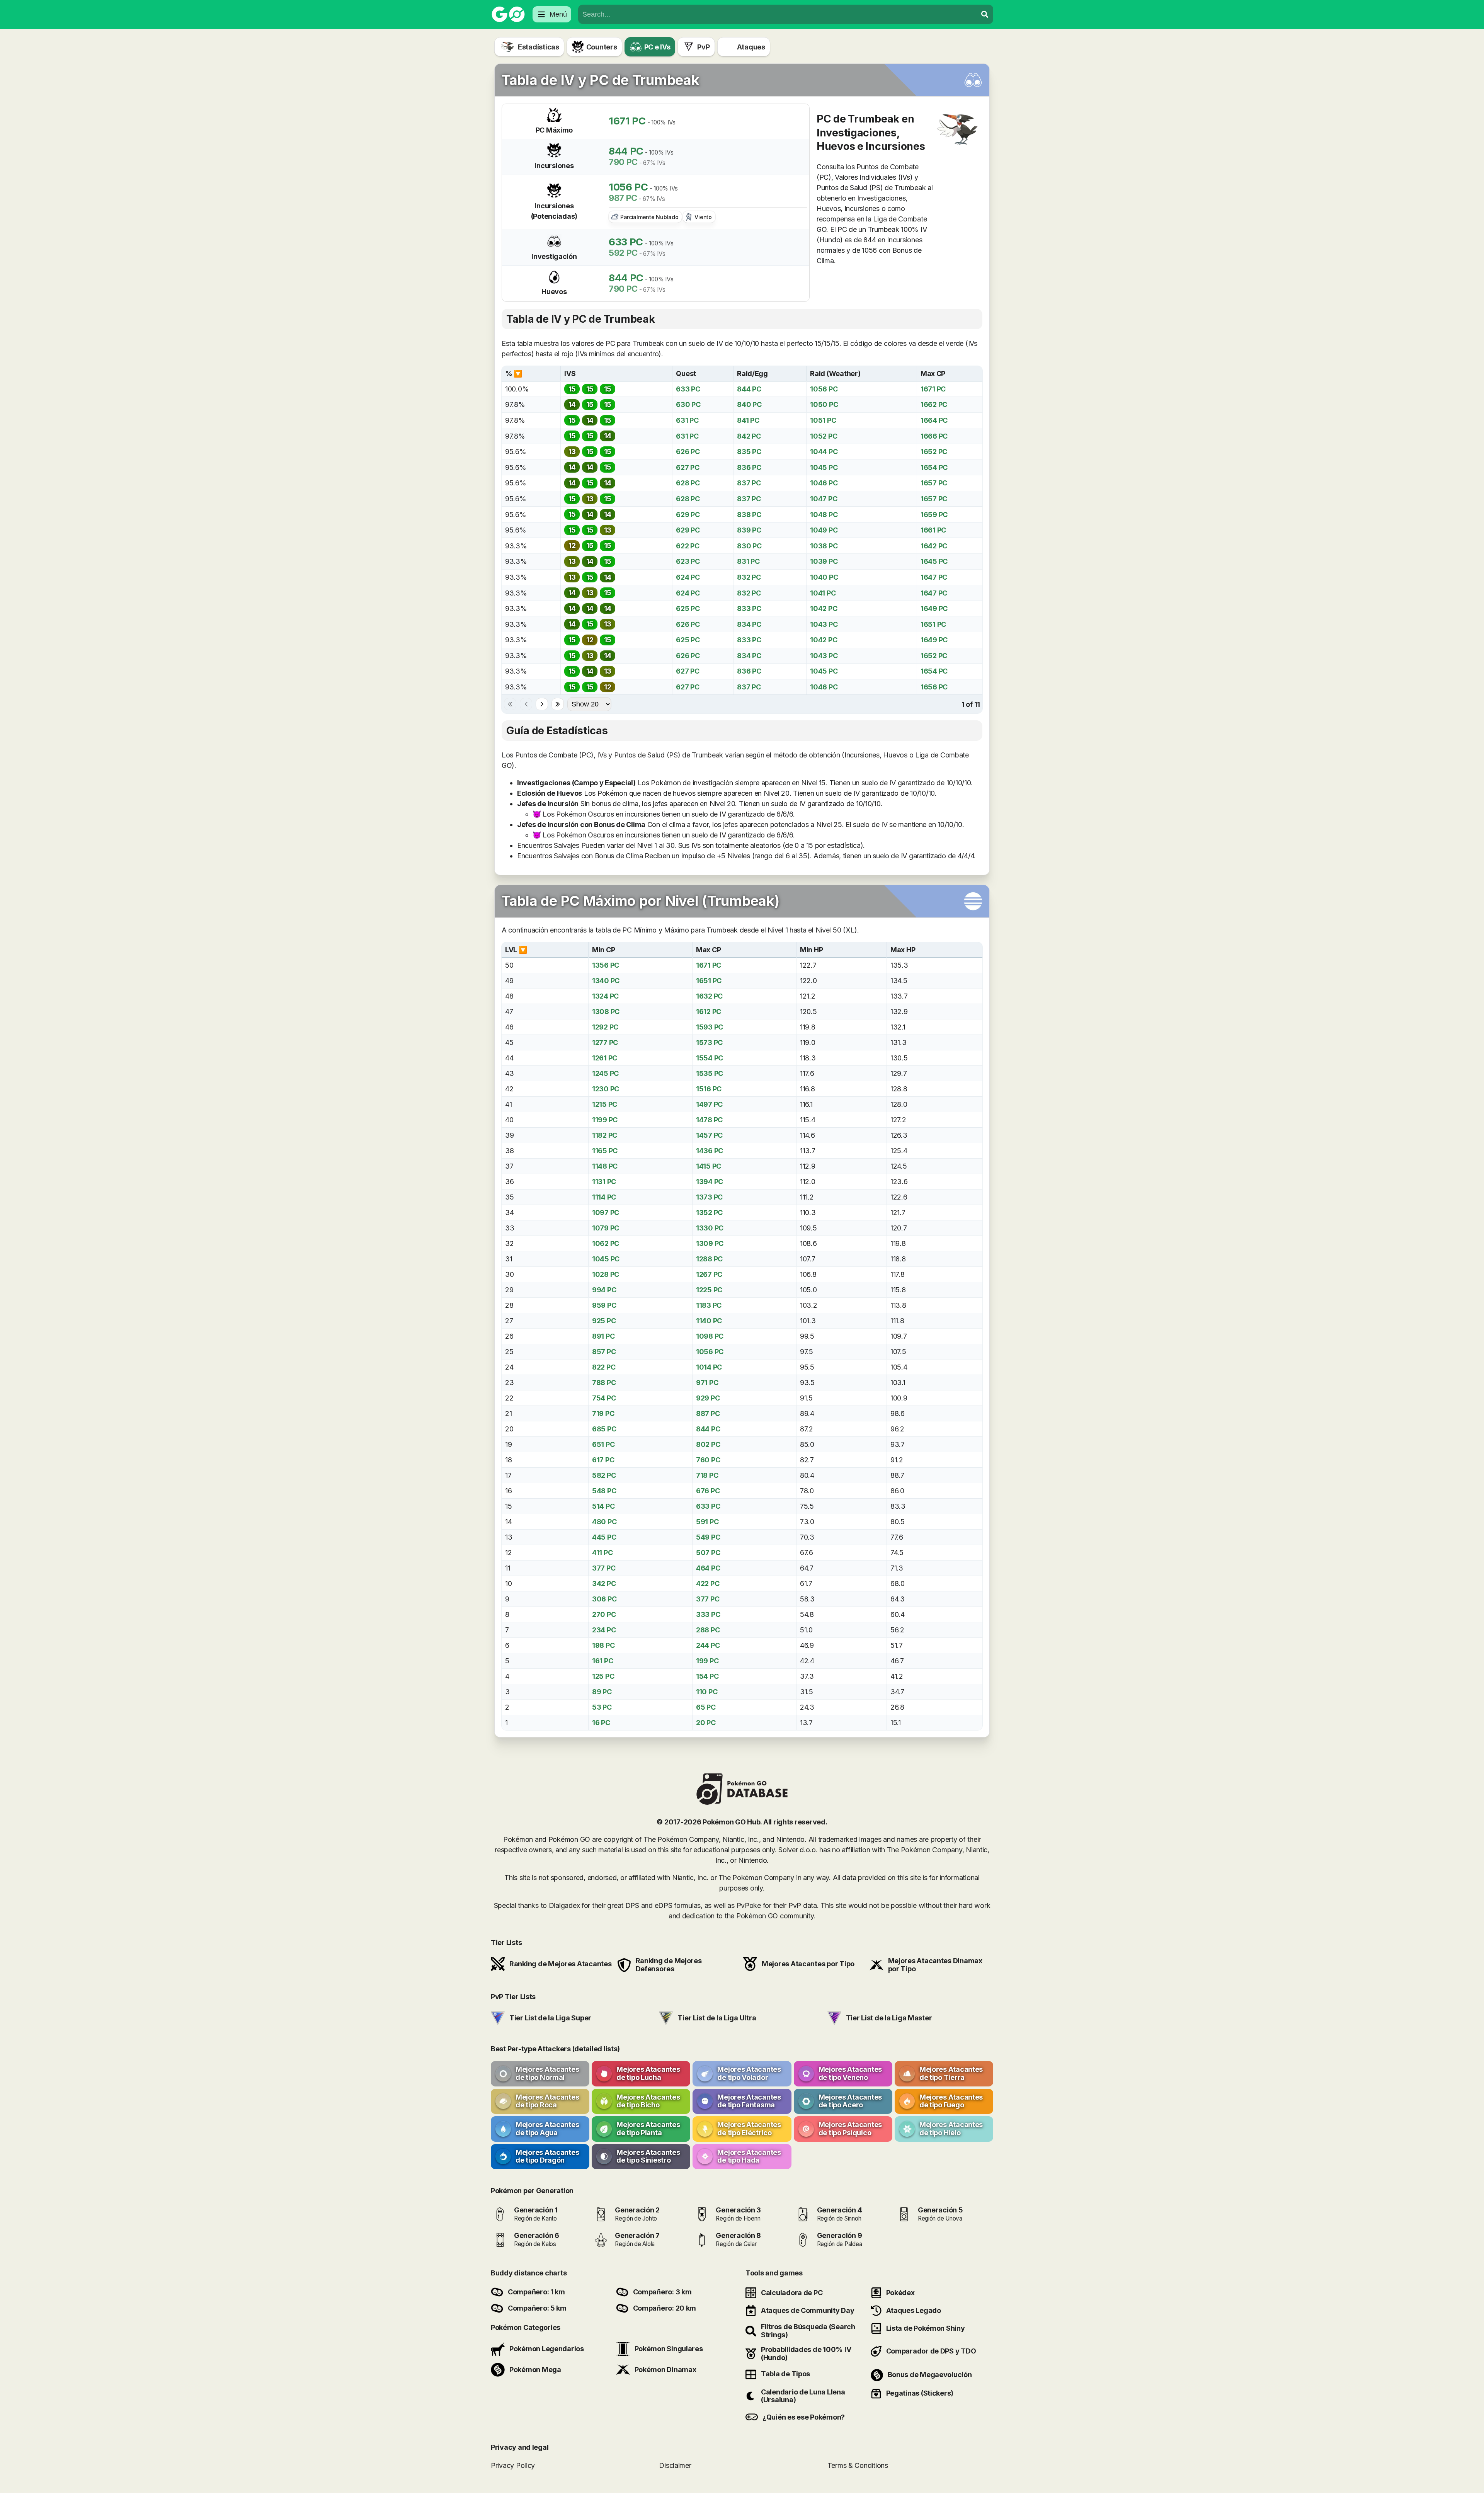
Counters (602, 47)
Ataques (751, 47)
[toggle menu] (985, 14)
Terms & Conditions (858, 2465)
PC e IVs (657, 47)
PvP (703, 47)
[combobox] (778, 14)
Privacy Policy (513, 2465)
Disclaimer (675, 2465)
